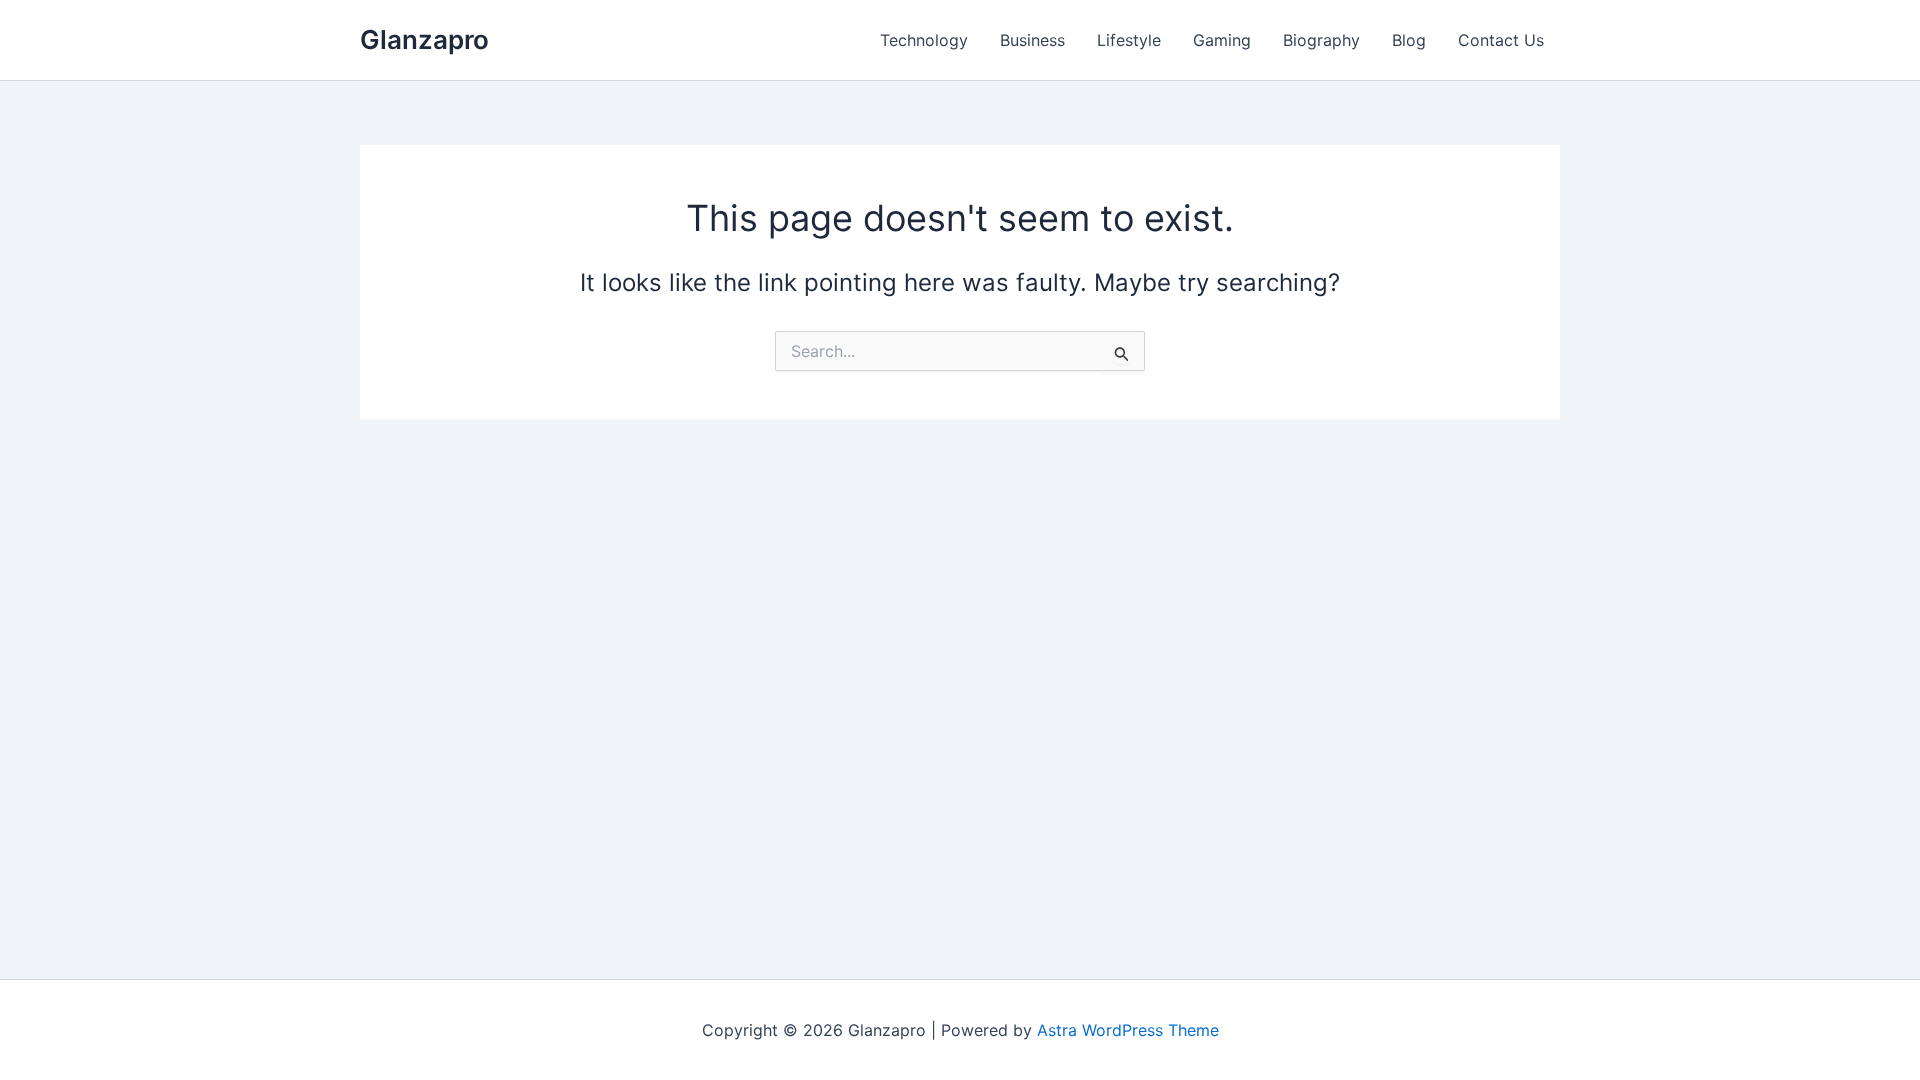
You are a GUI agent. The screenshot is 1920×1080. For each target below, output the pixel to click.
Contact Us (1501, 40)
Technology (924, 40)
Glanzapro (424, 39)
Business (1032, 40)
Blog (1409, 40)
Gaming (1222, 40)
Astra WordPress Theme (1128, 1030)
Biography (1321, 40)
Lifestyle (1129, 40)
